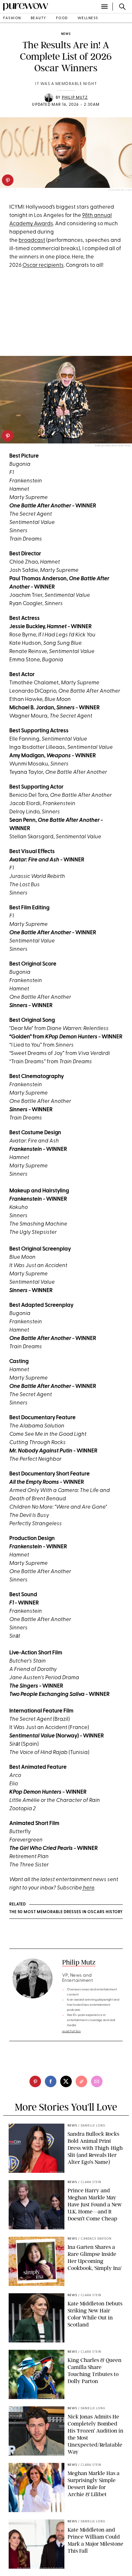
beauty (39, 18)
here (88, 1888)
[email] (97, 2081)
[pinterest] (8, 180)
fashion (12, 18)
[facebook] (51, 2081)
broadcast (32, 240)
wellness (88, 18)
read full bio (72, 2031)
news (66, 34)
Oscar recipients (43, 265)
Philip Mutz (75, 98)
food (62, 18)
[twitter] (66, 2081)
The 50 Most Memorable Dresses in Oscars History (66, 1912)
